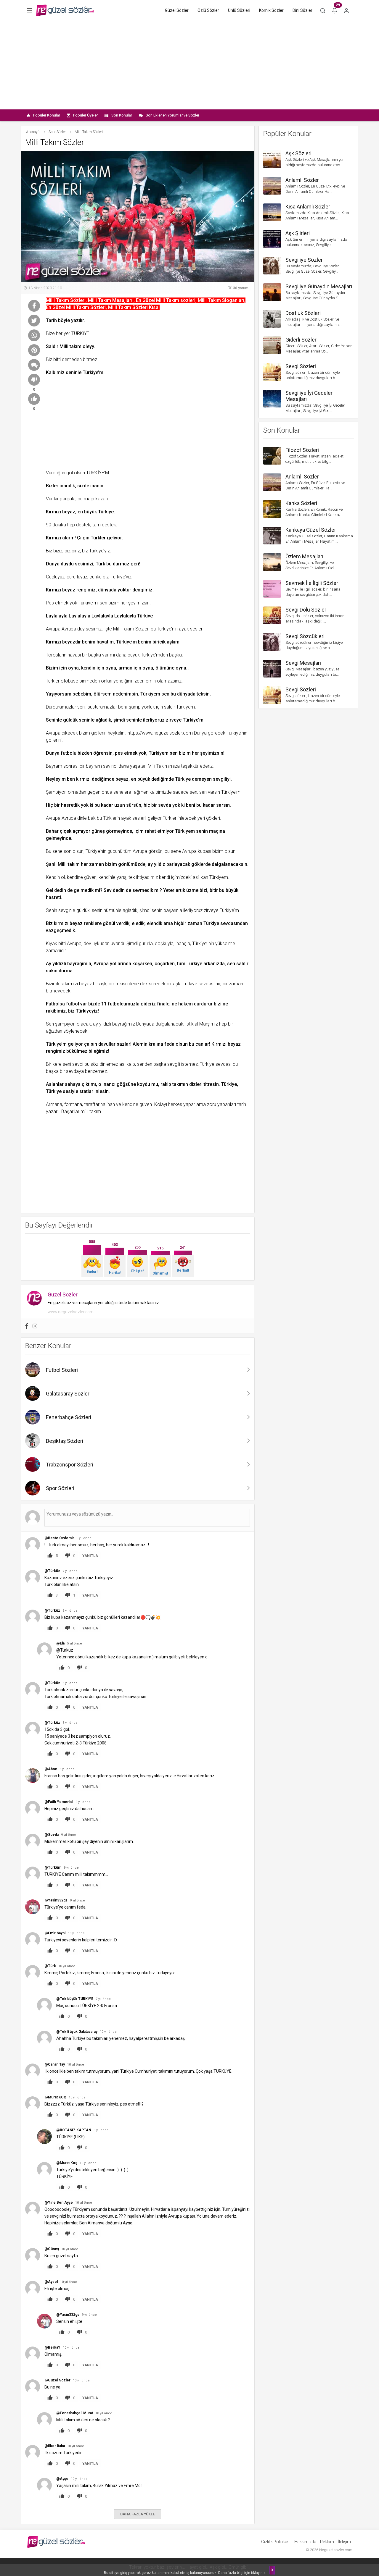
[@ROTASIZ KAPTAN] (44, 2136)
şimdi (119, 720)
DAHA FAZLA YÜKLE (138, 2514)
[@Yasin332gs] (33, 1907)
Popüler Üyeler (85, 115)
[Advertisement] (189, 65)
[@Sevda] (33, 1841)
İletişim (344, 2542)
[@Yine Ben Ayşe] (33, 2209)
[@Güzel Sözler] (33, 2387)
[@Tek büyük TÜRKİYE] (44, 2005)
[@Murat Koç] (44, 2169)
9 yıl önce (83, 1802)
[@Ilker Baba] (33, 2452)
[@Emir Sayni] (33, 1939)
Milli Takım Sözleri (131, 629)
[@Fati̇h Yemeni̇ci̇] (33, 1808)
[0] (34, 380)
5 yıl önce (84, 1538)
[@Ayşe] (44, 2485)
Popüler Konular (47, 115)
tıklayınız (258, 2573)
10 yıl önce (76, 1933)
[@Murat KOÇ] (33, 2104)
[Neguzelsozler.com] (65, 10)
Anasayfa (33, 132)
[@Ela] (44, 1650)
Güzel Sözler (177, 10)
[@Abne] (33, 1775)
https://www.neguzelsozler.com (160, 733)
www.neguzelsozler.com (71, 1312)
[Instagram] (35, 1326)
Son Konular (122, 115)
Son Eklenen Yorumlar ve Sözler (172, 115)
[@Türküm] (33, 1874)
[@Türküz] (33, 1577)
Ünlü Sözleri (239, 10)
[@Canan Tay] (33, 2071)
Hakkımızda (305, 2542)
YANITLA (90, 1556)
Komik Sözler (271, 10)
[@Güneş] (33, 2255)
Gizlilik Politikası (276, 2542)
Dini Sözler (302, 10)
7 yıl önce (70, 1571)
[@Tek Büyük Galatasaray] (44, 2038)
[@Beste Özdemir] (33, 1544)
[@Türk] (33, 1972)
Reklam (327, 2542)
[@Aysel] (33, 2288)
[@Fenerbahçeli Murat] (44, 2419)
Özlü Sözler (208, 10)
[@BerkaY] (33, 2354)
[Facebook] (27, 1326)
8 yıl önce (70, 1611)
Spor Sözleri (58, 132)
